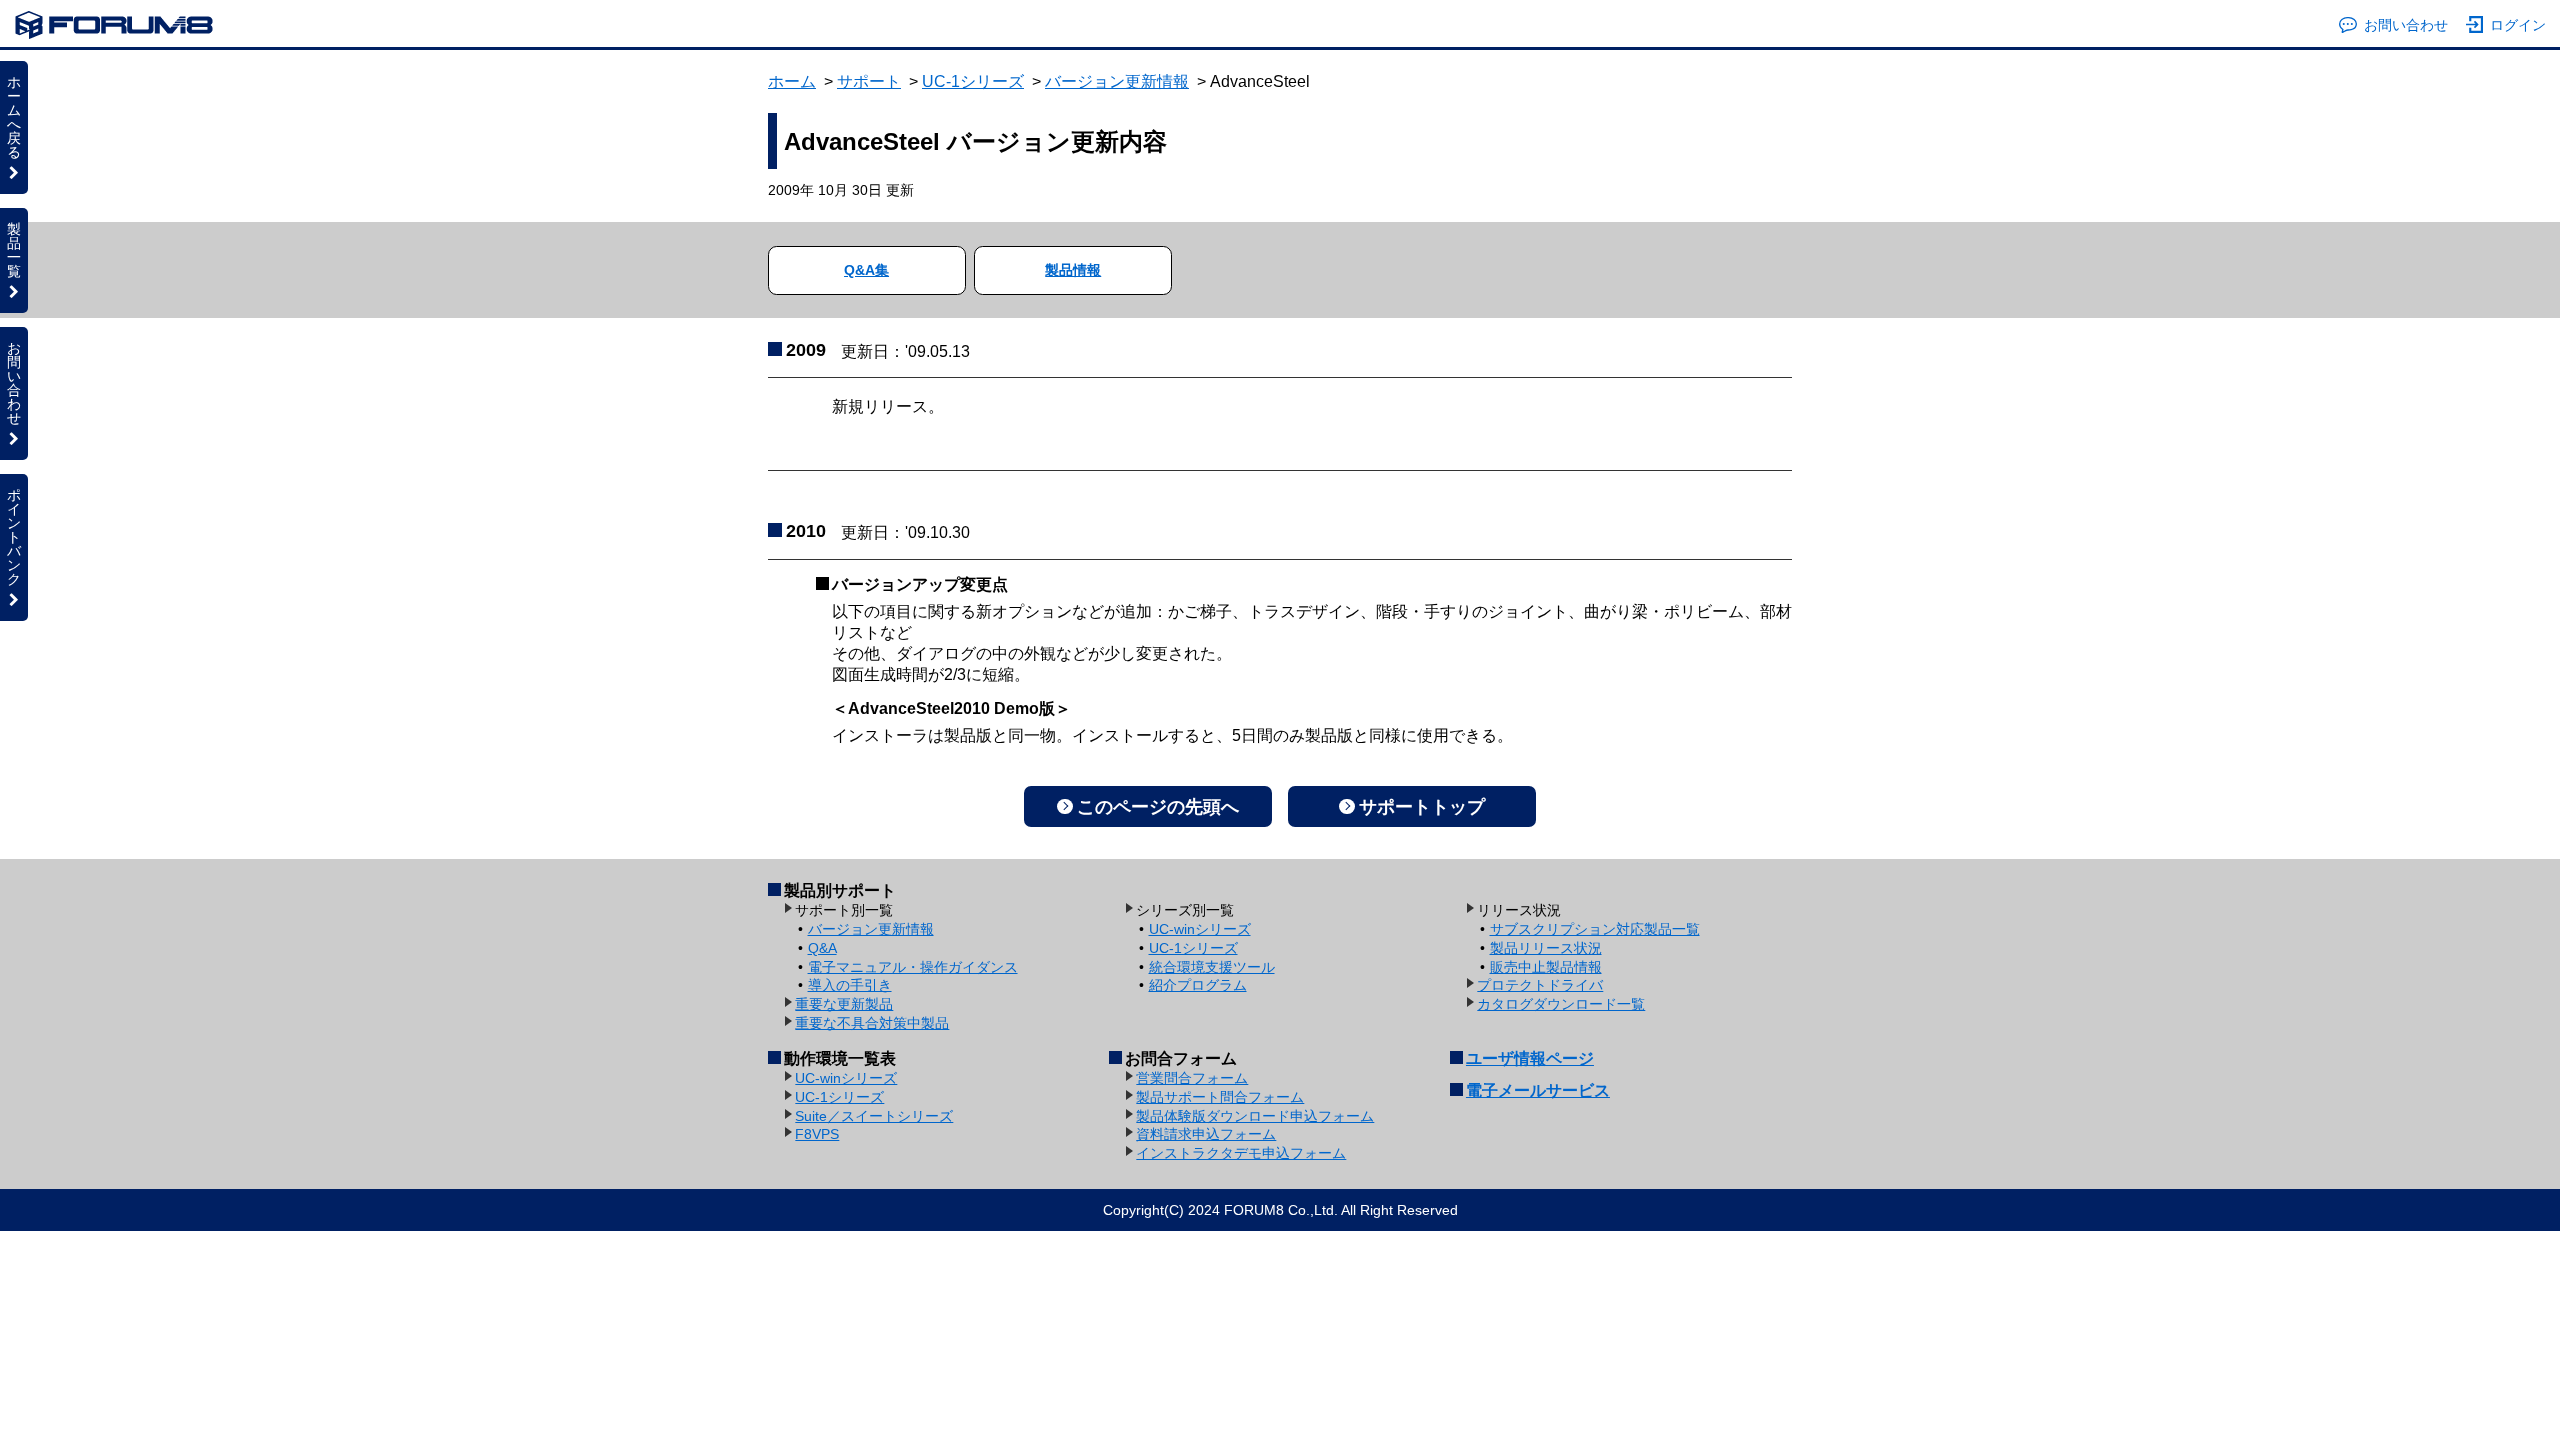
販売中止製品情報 (1546, 967)
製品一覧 (14, 250)
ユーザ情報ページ (1530, 1058)
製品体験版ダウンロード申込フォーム (1255, 1116)
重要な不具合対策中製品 (872, 1023)
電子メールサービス (1538, 1090)
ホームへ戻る (14, 117)
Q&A (822, 948)
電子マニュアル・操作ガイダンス (913, 967)
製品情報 (1073, 270)
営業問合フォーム (1192, 1078)
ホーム (792, 81)
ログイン (2518, 25)
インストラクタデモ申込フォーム (1241, 1153)
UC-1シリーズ (973, 81)
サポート (869, 81)
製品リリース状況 (1546, 948)
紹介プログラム (1198, 985)
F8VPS (817, 1134)
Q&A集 (866, 270)
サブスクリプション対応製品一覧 (1595, 929)
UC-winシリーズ (1200, 929)
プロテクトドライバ (1540, 985)
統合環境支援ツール (1212, 967)
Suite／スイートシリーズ (874, 1116)
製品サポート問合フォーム (1220, 1097)
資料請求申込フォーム (1206, 1134)
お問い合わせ (2406, 25)
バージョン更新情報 (1117, 81)
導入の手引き (850, 985)
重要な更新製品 (844, 1004)
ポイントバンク (14, 537)
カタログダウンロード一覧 (1561, 1004)
